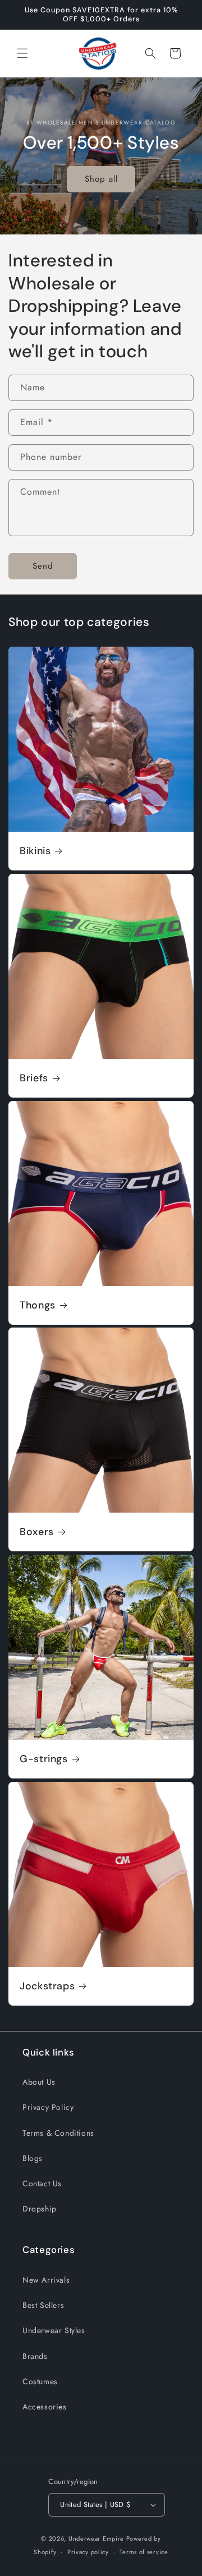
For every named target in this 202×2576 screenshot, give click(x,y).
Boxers (37, 1532)
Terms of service (144, 2552)
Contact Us (42, 2183)
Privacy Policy (48, 2107)
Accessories (45, 2407)
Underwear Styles (54, 2330)
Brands (35, 2356)
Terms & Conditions (58, 2133)
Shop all (101, 179)
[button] (22, 53)
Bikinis (35, 851)
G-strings (44, 1759)
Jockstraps (47, 1986)
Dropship (40, 2209)
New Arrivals (46, 2280)
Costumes (40, 2381)
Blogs (33, 2158)
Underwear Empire (97, 2538)
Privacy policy (88, 2552)
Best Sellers (43, 2305)
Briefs (34, 1078)
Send (43, 566)
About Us (39, 2082)
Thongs (38, 1305)
